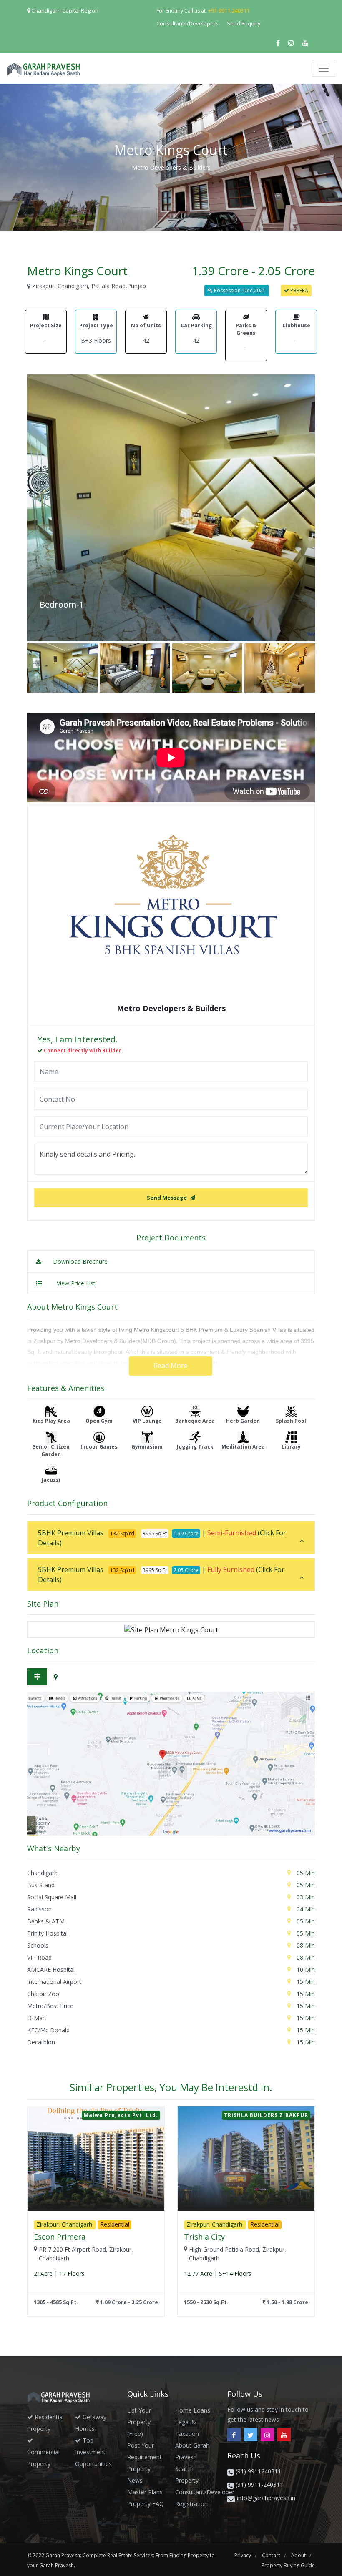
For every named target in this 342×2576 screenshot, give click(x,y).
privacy (243, 2555)
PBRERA (299, 290)
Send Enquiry (244, 23)
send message (167, 1198)
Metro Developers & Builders (171, 167)
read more (171, 1366)
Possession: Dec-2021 (239, 290)
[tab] (171, 1538)
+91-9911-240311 (229, 10)
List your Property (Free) (139, 2422)
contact (272, 2555)
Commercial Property (43, 2458)
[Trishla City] (246, 2159)
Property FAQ (146, 2504)
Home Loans (193, 2410)
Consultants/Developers (187, 23)
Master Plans (145, 2492)
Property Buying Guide (288, 2565)
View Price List (76, 1283)
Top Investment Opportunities (93, 2452)
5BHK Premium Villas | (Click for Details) (162, 1538)
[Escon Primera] (96, 2159)
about (299, 2555)
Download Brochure (79, 1262)
